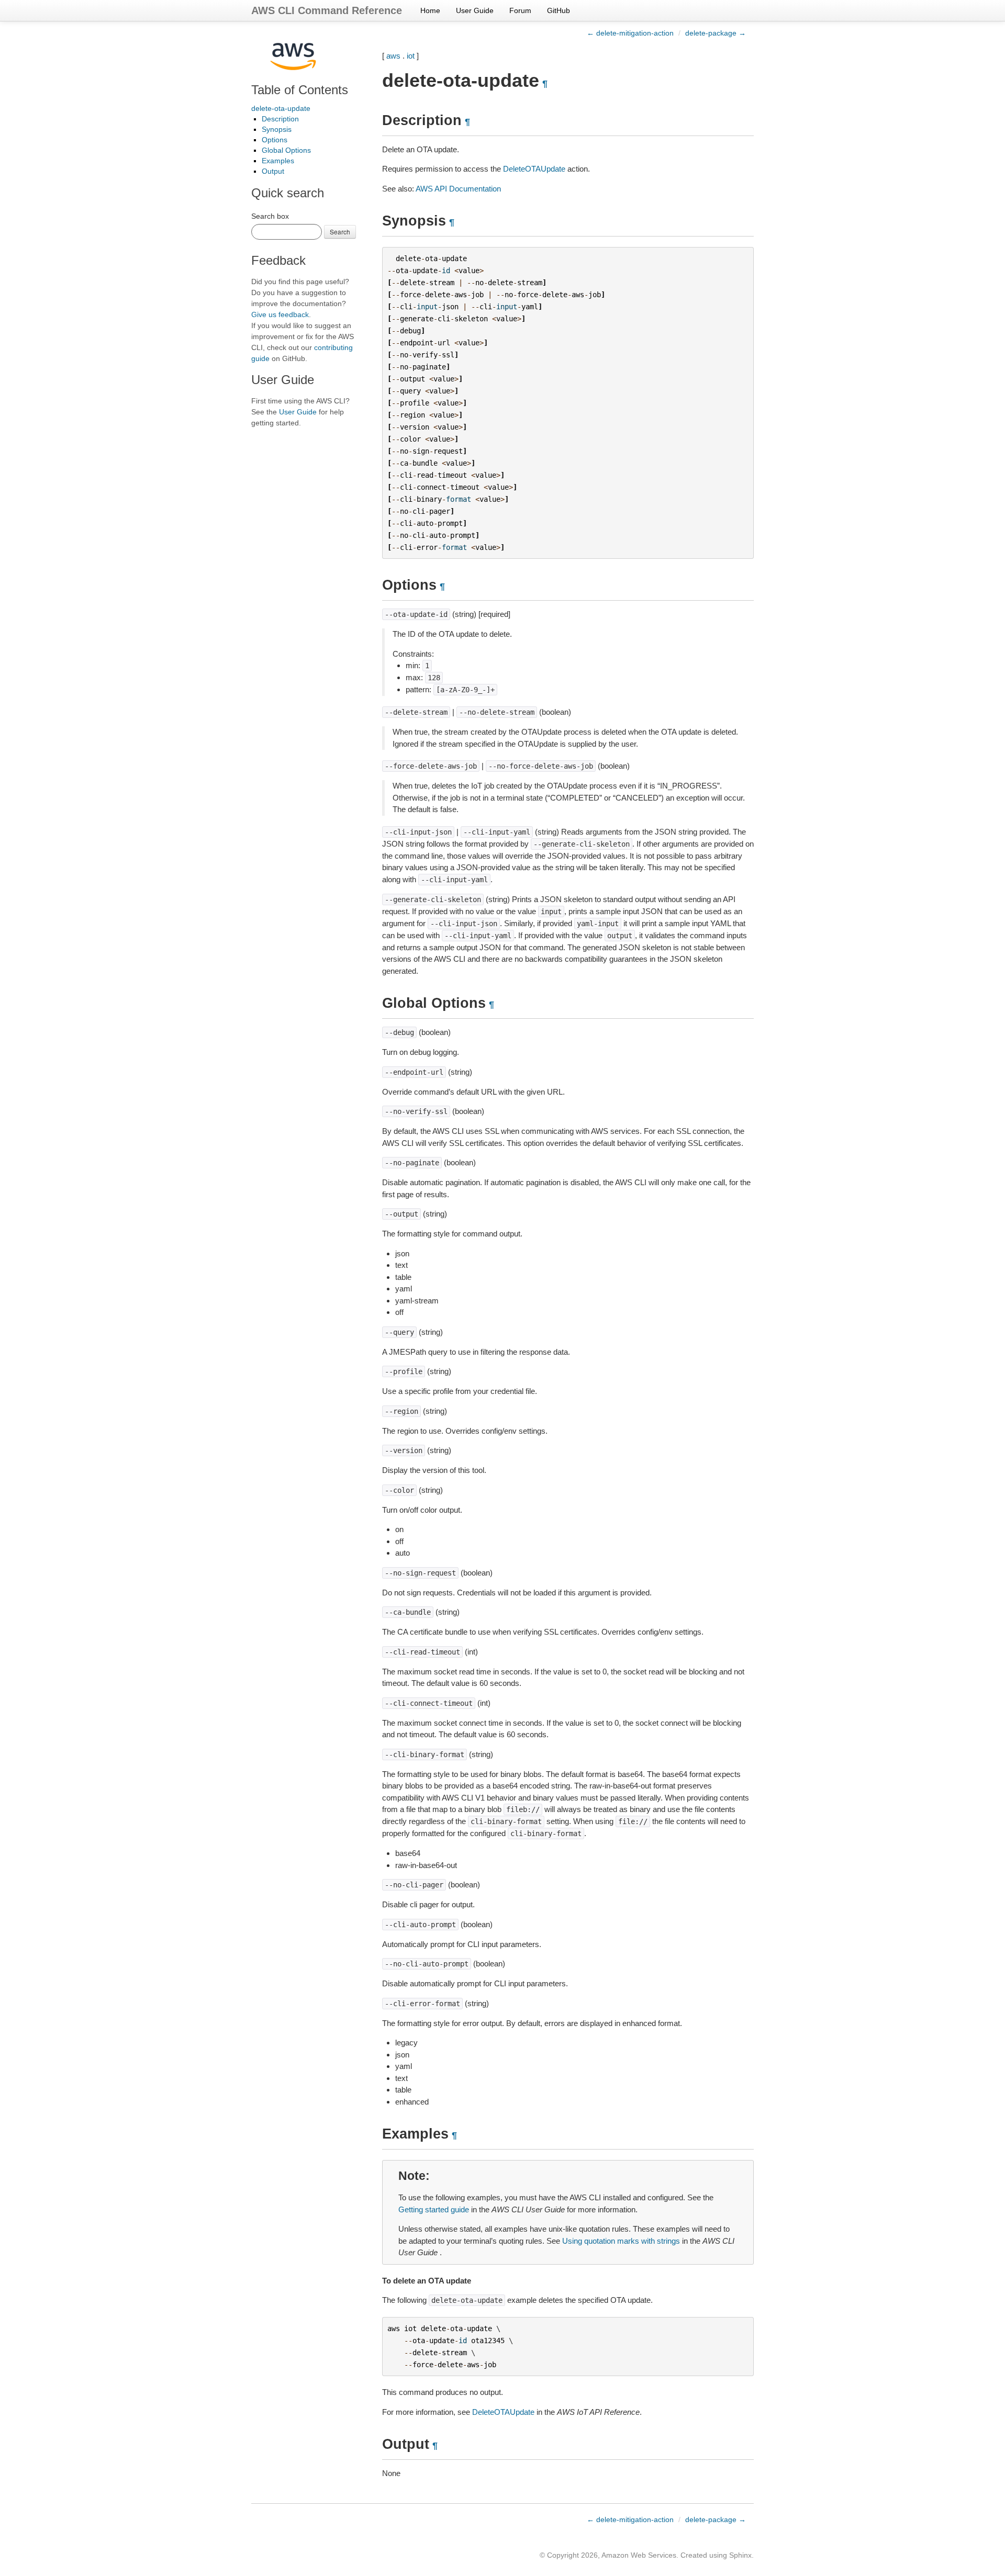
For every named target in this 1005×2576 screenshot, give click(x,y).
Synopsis (277, 129)
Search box (270, 216)
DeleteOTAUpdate (534, 169)
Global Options (286, 150)
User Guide (475, 10)
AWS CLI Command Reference (327, 10)
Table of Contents (300, 90)
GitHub (559, 10)
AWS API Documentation (458, 189)
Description (280, 119)
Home (430, 10)
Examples (278, 161)
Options (275, 140)
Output (273, 171)
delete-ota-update (281, 108)
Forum (520, 10)
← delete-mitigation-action (630, 33)
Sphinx (740, 2555)
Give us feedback (280, 314)
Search (340, 232)
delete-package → (716, 33)
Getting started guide (434, 2209)
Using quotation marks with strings (621, 2241)
